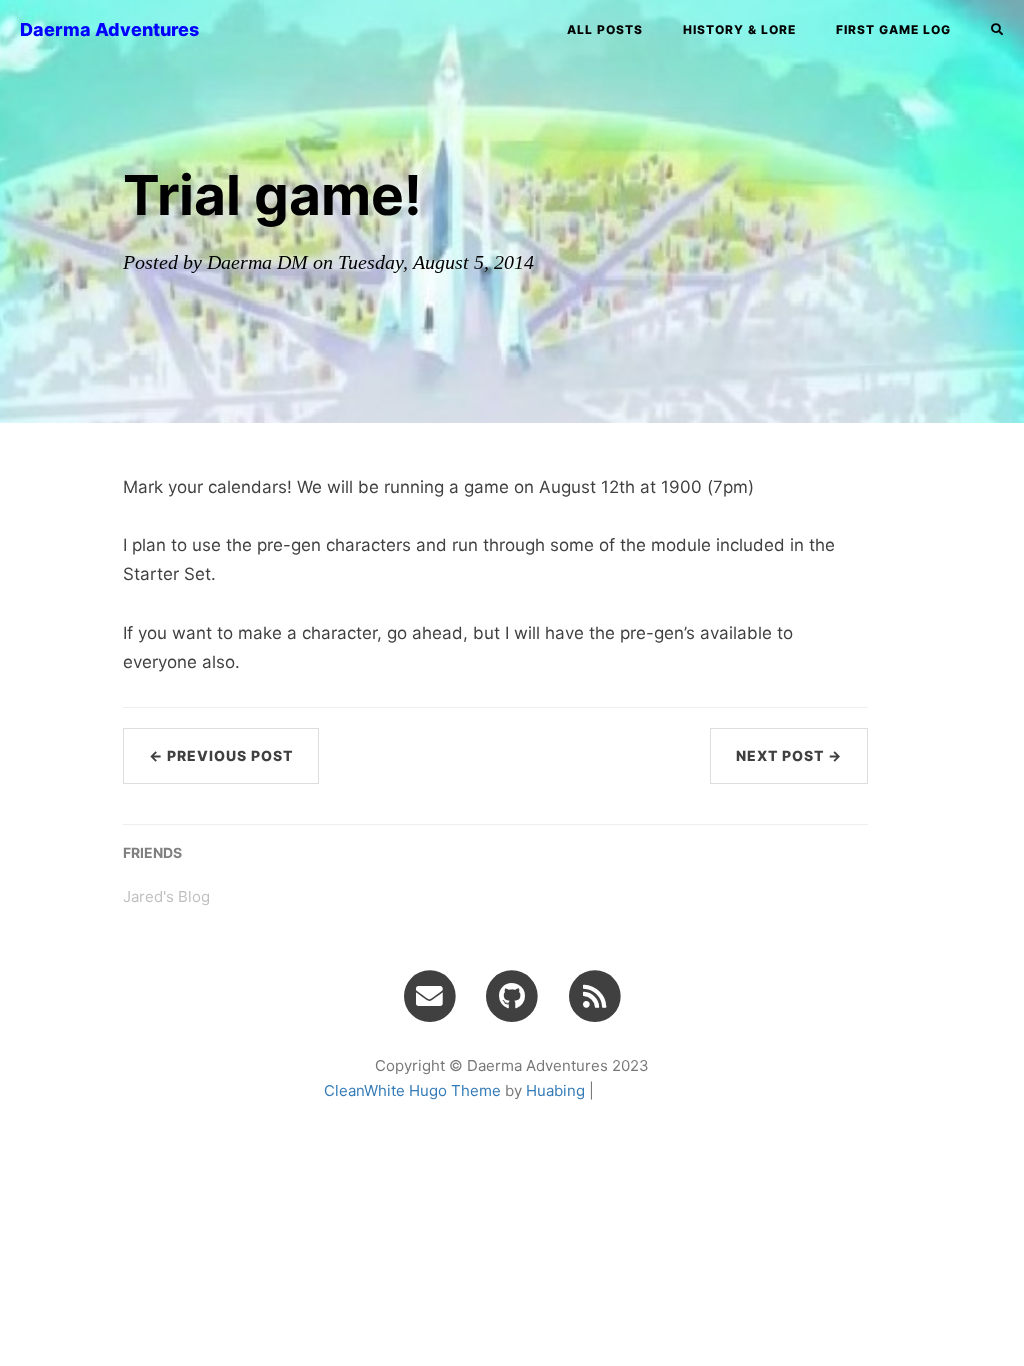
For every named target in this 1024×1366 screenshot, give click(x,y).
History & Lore (739, 29)
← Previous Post (221, 755)
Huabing (555, 1090)
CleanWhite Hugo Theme (412, 1090)
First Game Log (893, 29)
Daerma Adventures (109, 29)
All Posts (605, 29)
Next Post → (789, 755)
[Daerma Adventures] (594, 995)
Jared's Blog (166, 896)
